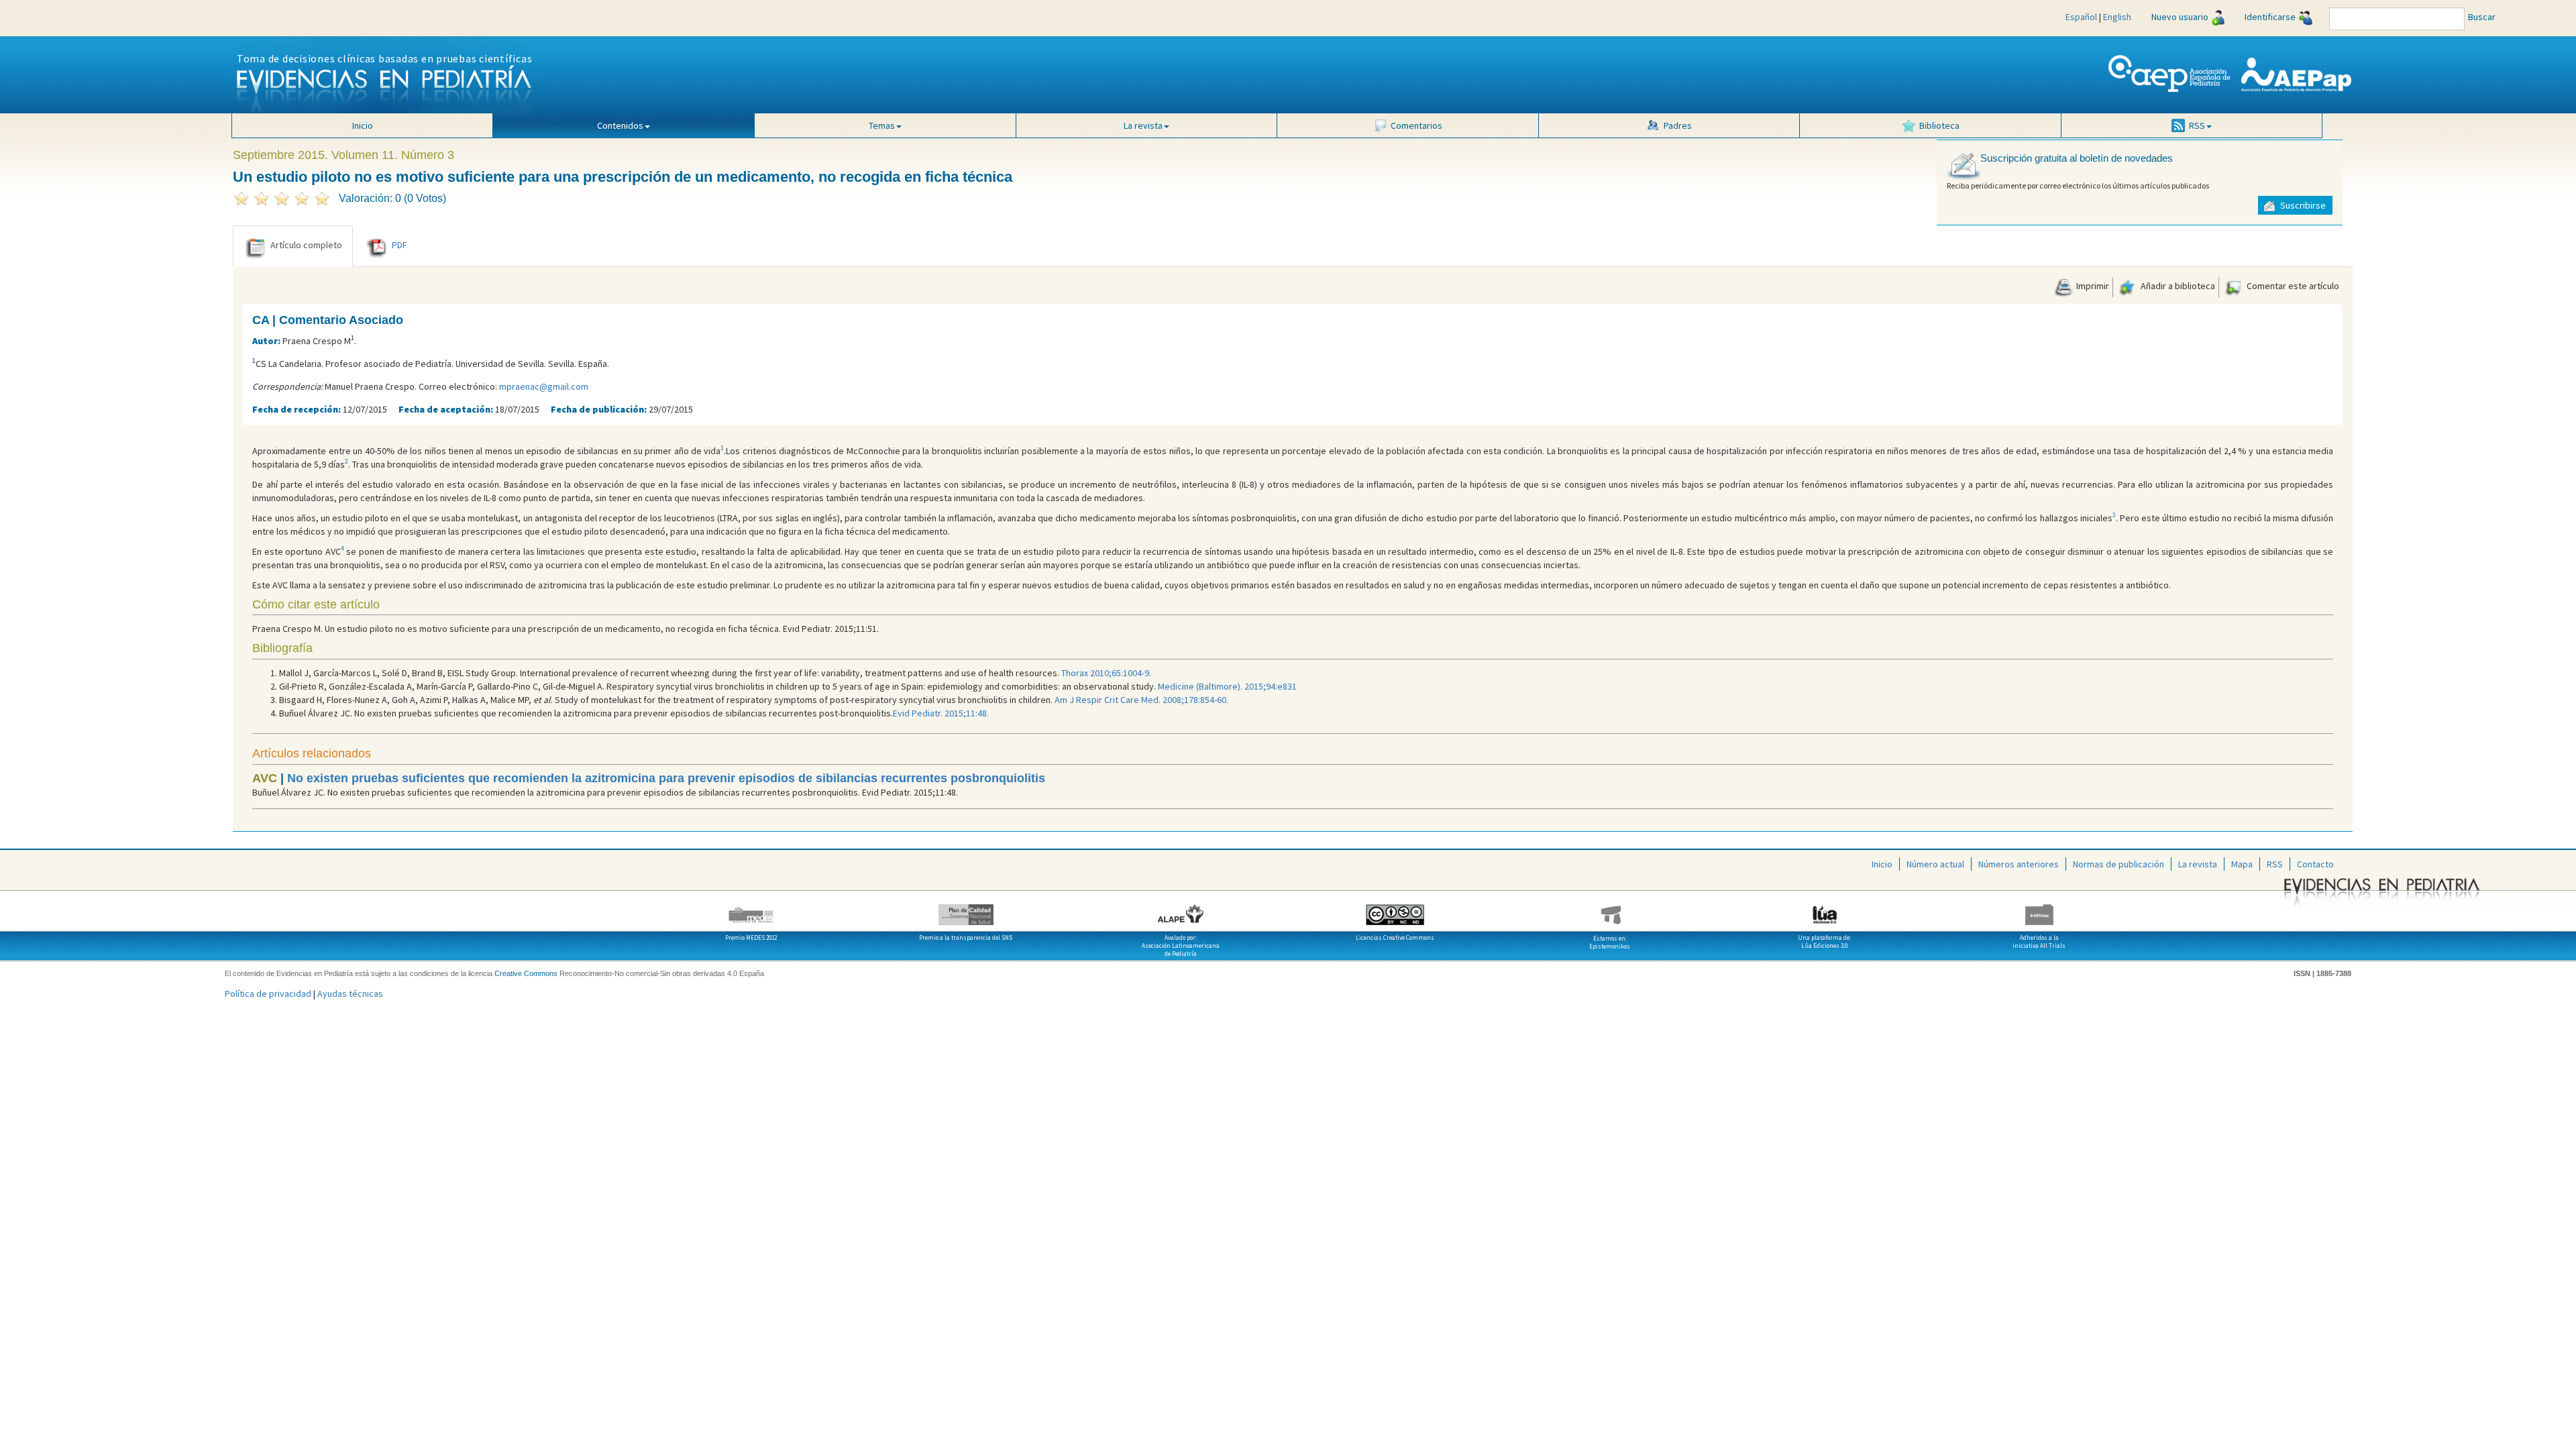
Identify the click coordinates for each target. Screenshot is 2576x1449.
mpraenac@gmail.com (544, 386)
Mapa (2242, 864)
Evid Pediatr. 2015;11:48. (941, 713)
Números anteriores (2019, 864)
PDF (399, 245)
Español (2081, 17)
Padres (1678, 125)
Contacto (2315, 864)
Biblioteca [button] (1939, 125)
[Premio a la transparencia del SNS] (966, 910)
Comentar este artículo (2292, 286)
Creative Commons (526, 973)
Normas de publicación (2118, 864)
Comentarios (1416, 125)
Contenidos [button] (620, 125)
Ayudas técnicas (350, 994)
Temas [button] (882, 125)
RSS (2275, 864)
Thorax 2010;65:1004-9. (1106, 673)
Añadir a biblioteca (2177, 286)
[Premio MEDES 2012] (751, 910)
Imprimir (2092, 286)
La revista (2198, 864)
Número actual (1935, 864)
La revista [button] (1143, 125)
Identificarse (2270, 17)
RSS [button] (2197, 125)
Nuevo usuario (2180, 17)
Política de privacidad (268, 994)
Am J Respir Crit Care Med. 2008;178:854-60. (1141, 700)
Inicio (363, 125)
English (2117, 17)
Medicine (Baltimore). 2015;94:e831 (1227, 686)
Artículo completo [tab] (306, 245)
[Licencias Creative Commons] (1395, 910)
